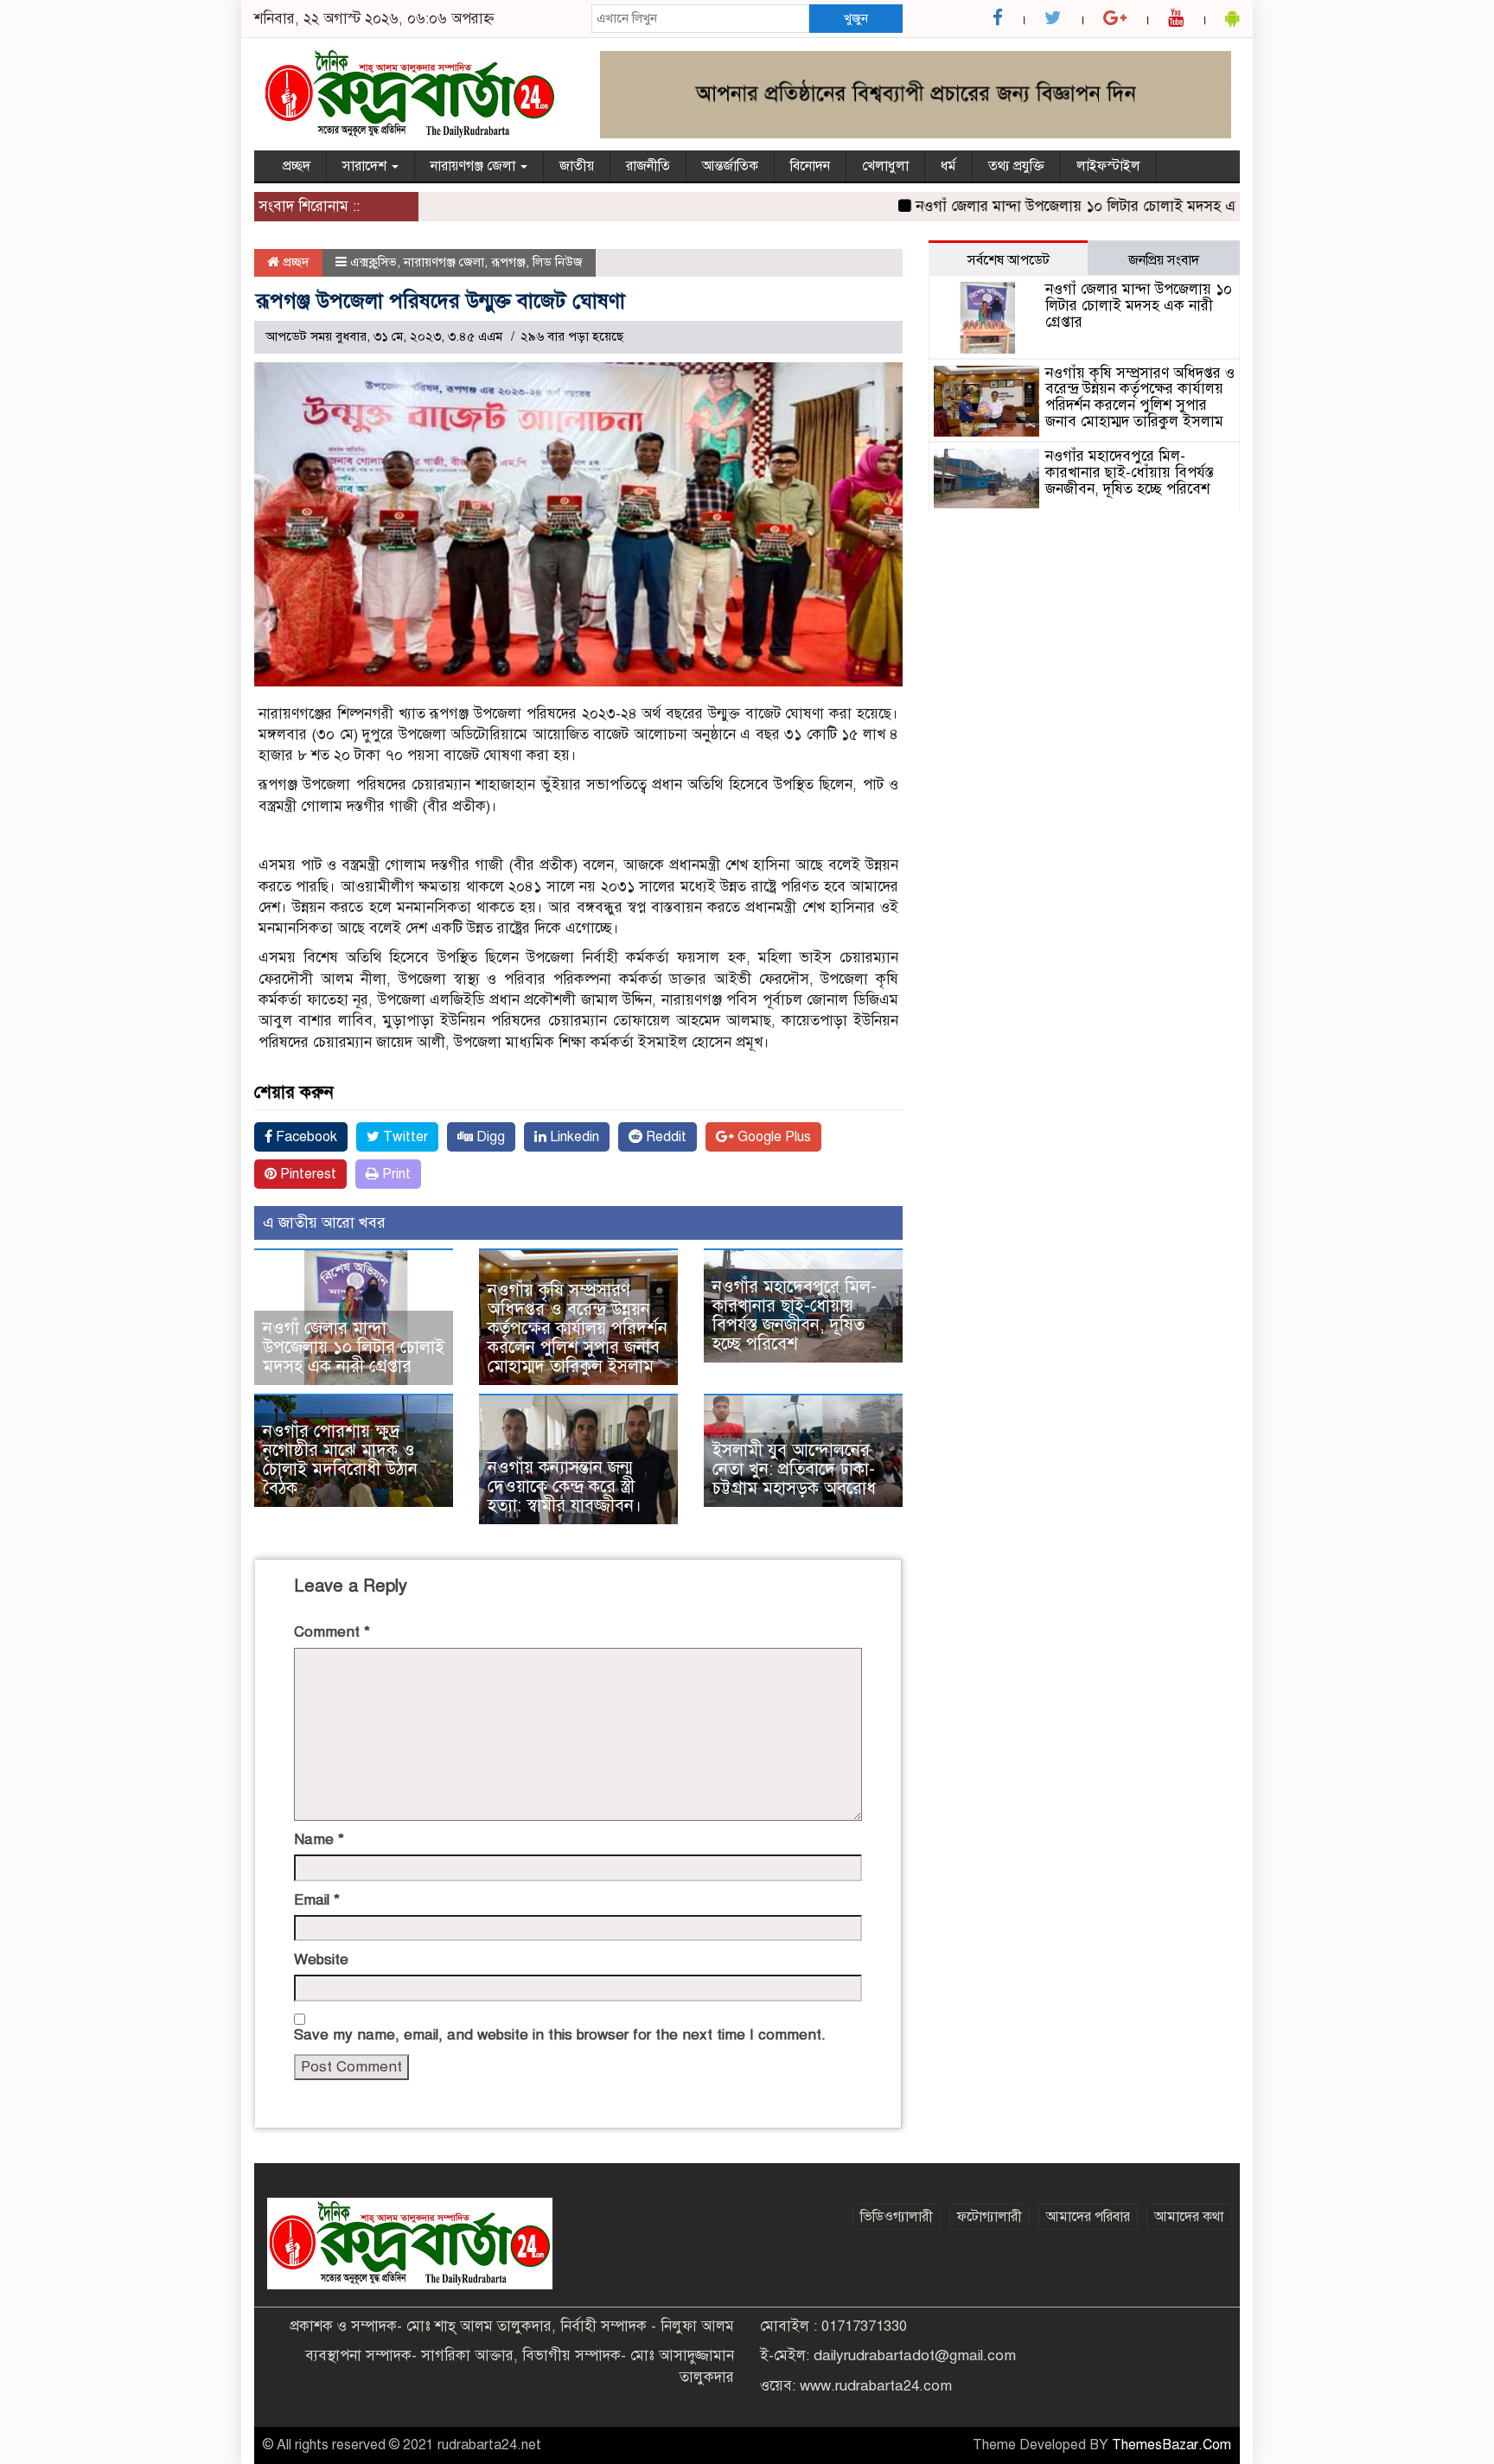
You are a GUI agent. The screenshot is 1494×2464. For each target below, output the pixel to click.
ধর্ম (948, 166)
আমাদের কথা (1189, 2217)
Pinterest (306, 1174)
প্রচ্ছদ (297, 166)
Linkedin (573, 1137)
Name (319, 1839)
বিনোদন (810, 166)
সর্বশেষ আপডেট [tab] (1009, 260)
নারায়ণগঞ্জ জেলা (475, 166)
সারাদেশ (366, 166)
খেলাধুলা (885, 166)
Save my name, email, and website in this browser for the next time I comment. (560, 2035)
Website (321, 1960)
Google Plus (773, 1137)
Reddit (664, 1137)
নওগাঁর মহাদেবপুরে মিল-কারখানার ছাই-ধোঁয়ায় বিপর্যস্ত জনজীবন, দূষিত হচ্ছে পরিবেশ (795, 1315)
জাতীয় (577, 166)
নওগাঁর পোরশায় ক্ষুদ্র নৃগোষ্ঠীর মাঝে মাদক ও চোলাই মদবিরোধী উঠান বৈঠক (340, 1460)
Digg (489, 1137)
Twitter (404, 1137)
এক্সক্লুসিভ (373, 262)
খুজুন (856, 18)
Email (317, 1900)
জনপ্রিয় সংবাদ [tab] (1164, 260)
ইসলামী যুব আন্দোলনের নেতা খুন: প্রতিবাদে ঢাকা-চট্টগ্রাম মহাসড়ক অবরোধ (794, 1469)
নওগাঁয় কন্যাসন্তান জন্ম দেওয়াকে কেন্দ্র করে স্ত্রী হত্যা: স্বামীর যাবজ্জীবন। (565, 1487)
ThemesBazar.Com (1172, 2445)
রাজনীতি (648, 166)
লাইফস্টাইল (1108, 166)
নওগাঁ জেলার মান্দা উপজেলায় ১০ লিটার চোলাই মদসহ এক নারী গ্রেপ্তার (1075, 206)
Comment (332, 1632)
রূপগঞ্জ (508, 262)
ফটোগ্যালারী (990, 2217)
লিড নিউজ (558, 262)
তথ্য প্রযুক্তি (1016, 166)
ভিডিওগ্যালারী (897, 2217)
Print (395, 1174)
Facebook (305, 1137)
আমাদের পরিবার (1088, 2217)
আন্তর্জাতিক (730, 166)
